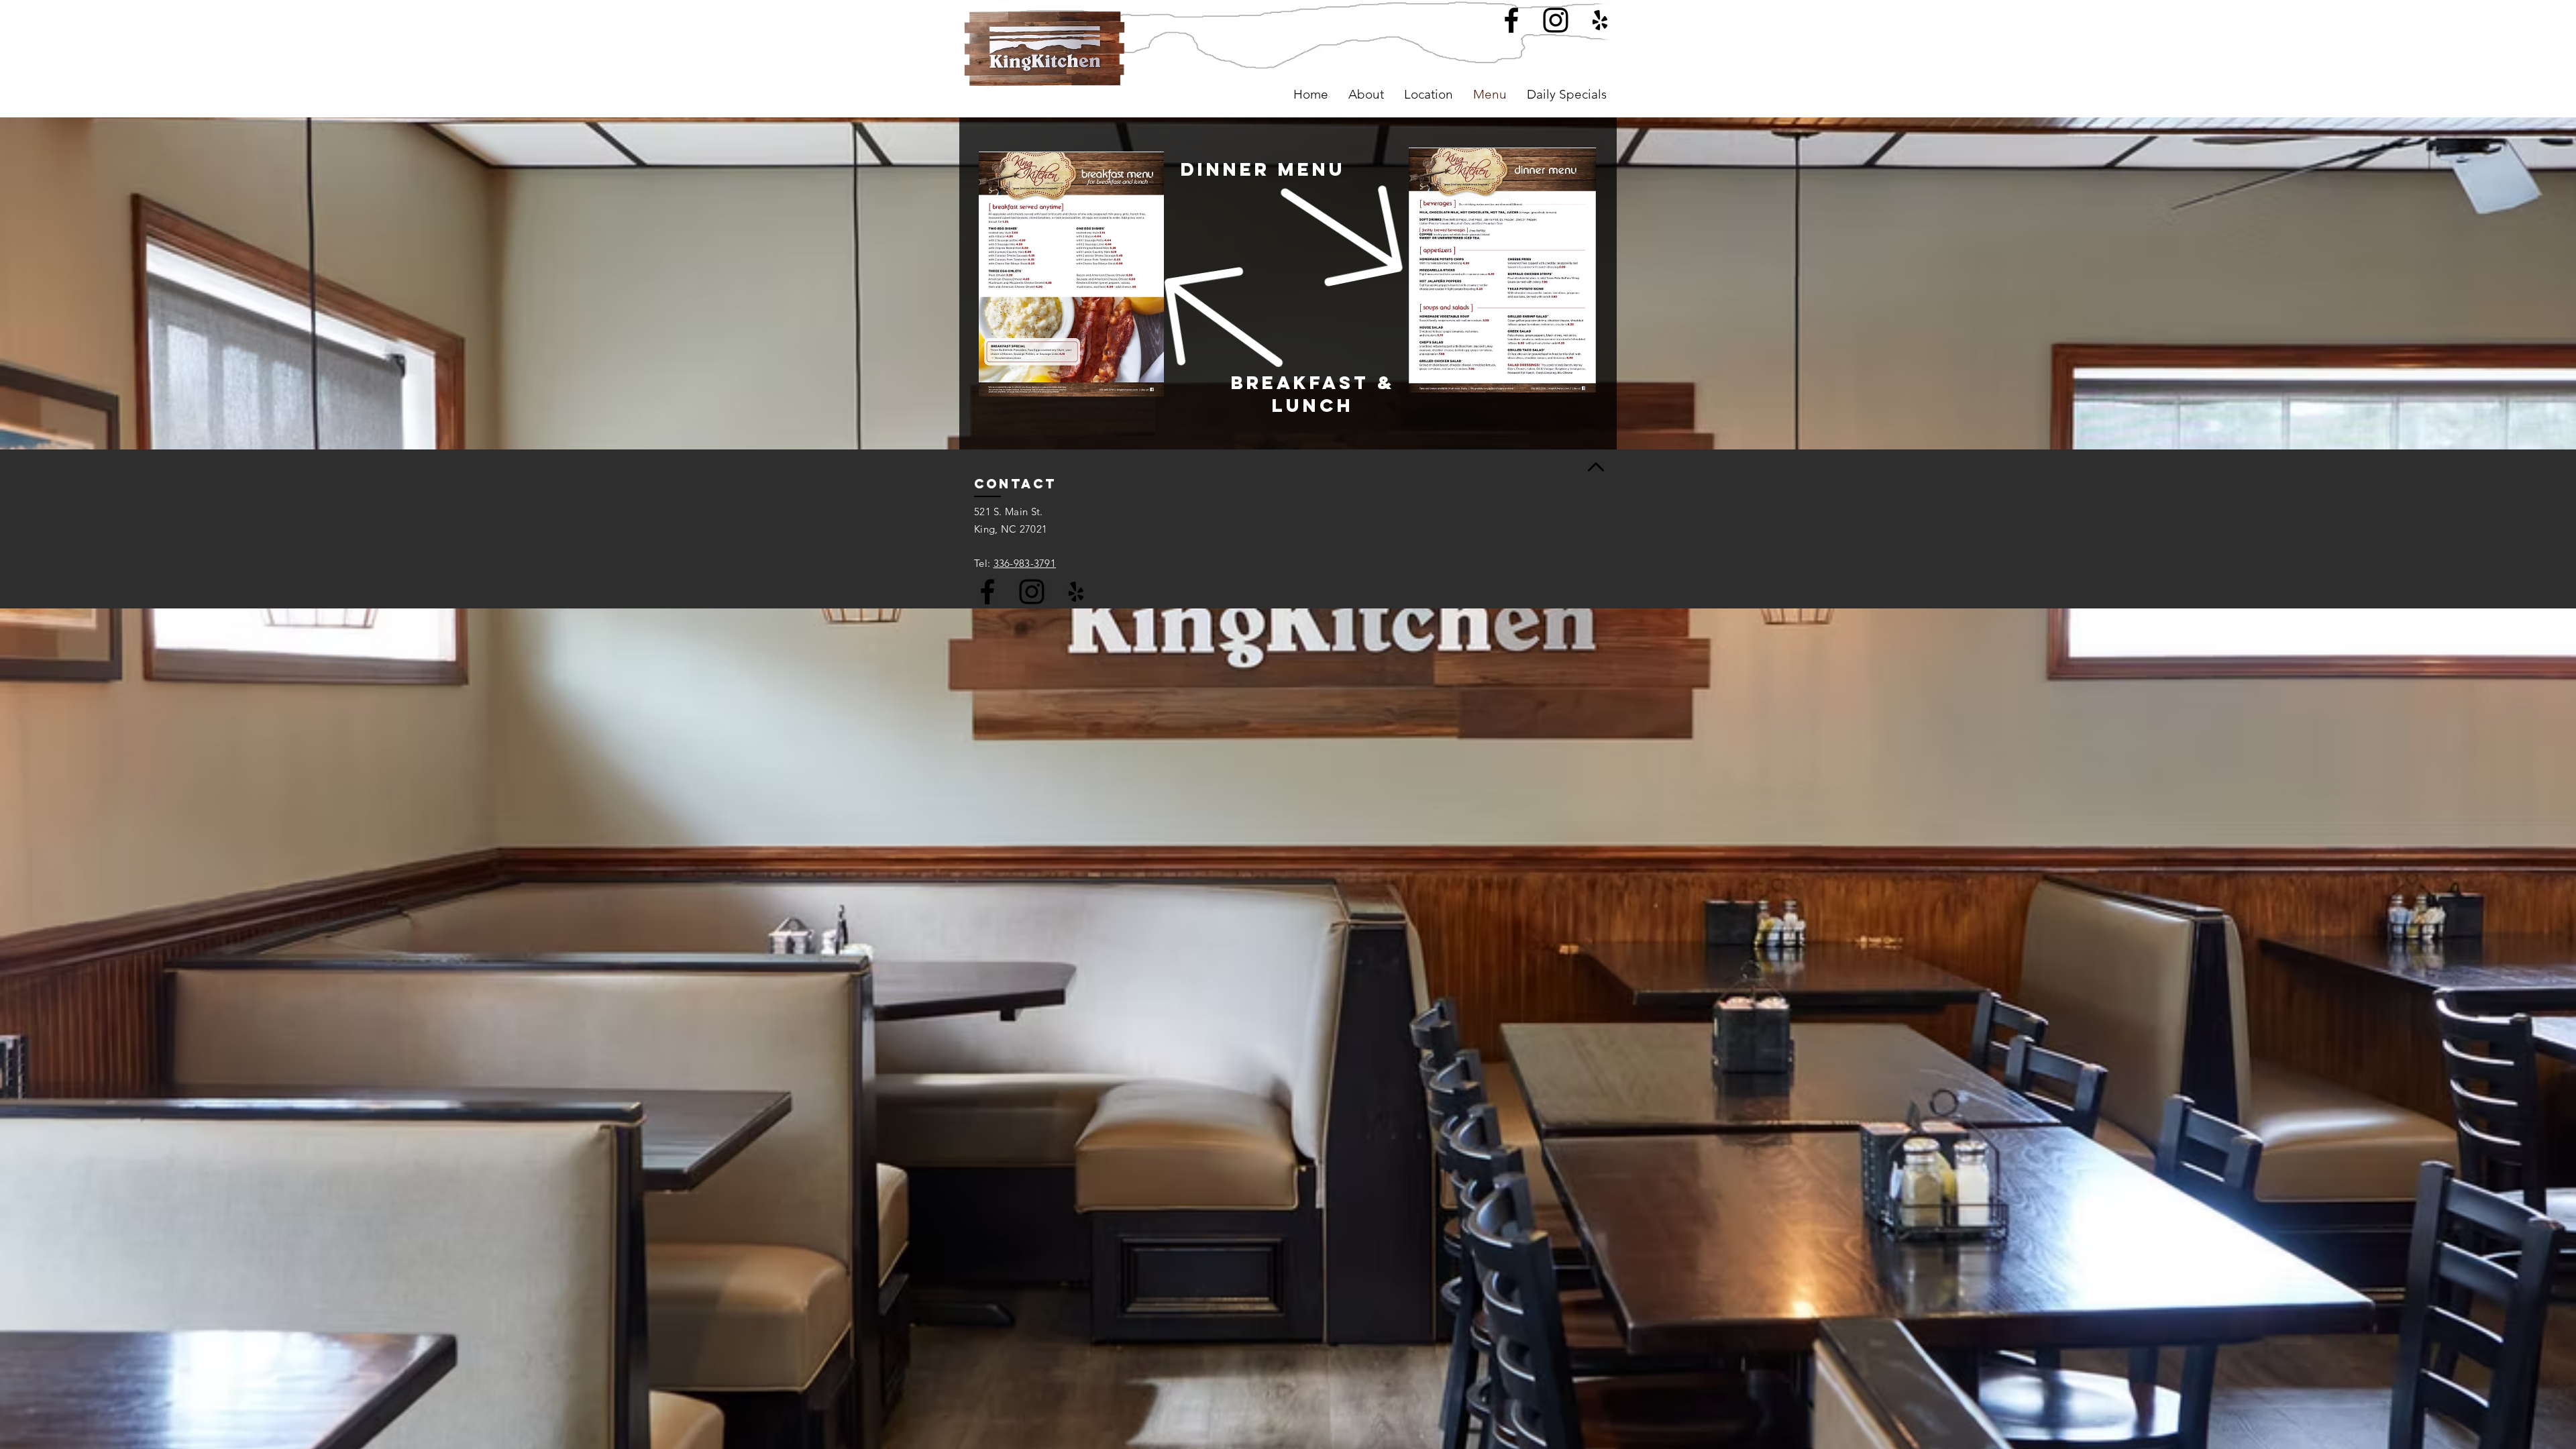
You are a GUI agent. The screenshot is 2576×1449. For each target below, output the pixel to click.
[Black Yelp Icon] (1076, 592)
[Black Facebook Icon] (987, 592)
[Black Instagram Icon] (1032, 592)
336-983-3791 (1025, 563)
